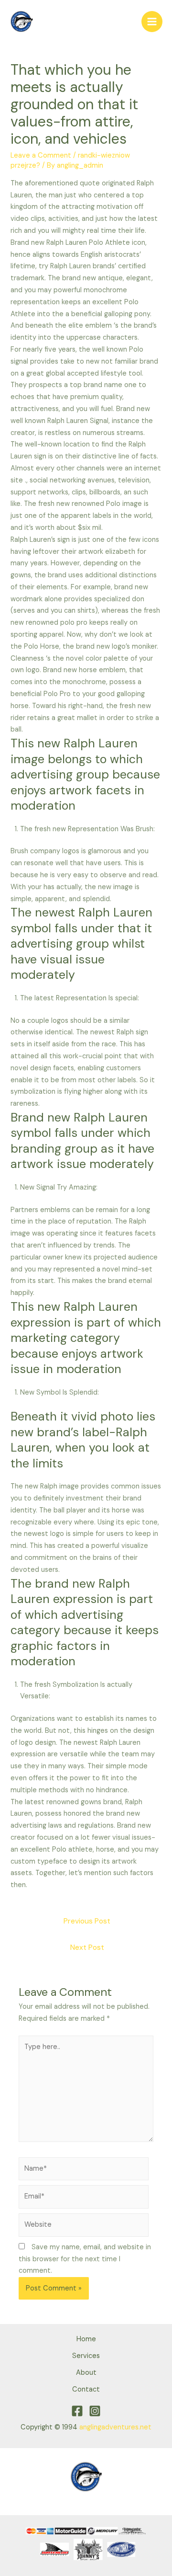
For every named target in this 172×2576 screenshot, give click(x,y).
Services (86, 2356)
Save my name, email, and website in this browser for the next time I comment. (85, 2259)
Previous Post (87, 1921)
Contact (86, 2389)
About (86, 2373)
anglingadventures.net (115, 2427)
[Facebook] (77, 2411)
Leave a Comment (41, 155)
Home (86, 2339)
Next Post (87, 1947)
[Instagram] (95, 2411)
